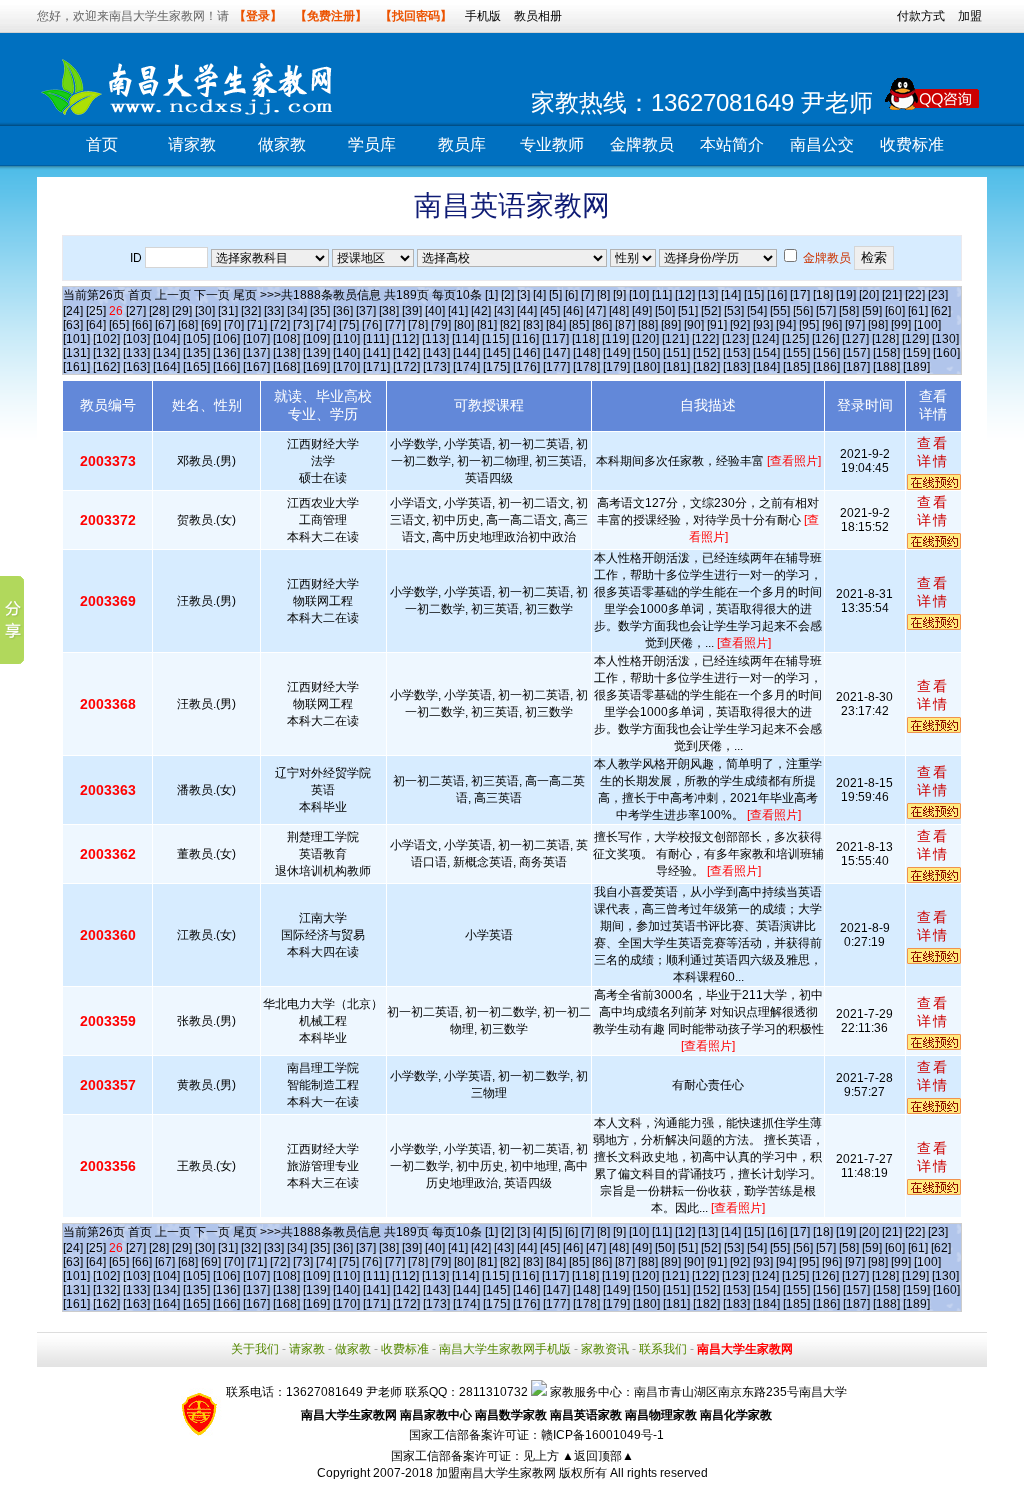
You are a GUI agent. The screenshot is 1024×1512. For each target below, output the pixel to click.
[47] (596, 311)
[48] (619, 311)
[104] (166, 339)
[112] (405, 339)
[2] (507, 295)
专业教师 (552, 144)
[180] (646, 367)
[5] (555, 295)
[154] (766, 353)
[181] (676, 367)
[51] (688, 311)
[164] (166, 367)
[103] (136, 339)
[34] (297, 311)
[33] (274, 311)
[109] (316, 339)
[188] (886, 367)
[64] (96, 325)
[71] (257, 325)
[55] (780, 311)
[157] (856, 353)
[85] (579, 325)
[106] (226, 339)
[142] (406, 353)
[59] (872, 311)
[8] (603, 295)
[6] (571, 295)
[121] (675, 339)
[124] (765, 339)
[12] (685, 295)
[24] (73, 311)
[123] (735, 339)
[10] (639, 295)
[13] (708, 295)
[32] (251, 311)
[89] (671, 325)
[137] (256, 353)
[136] (226, 353)
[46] (573, 311)
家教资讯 (605, 1349)
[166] (226, 367)
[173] (436, 367)
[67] (165, 325)
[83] (533, 325)
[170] (346, 367)
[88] (648, 325)
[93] (763, 325)
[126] (825, 339)
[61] (918, 311)
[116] (525, 339)
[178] (586, 367)
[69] (211, 325)
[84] (556, 325)
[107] (256, 339)
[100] (927, 325)
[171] (376, 367)
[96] (832, 325)
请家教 (192, 144)
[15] (754, 295)
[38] (389, 311)
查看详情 (933, 452)
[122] (705, 339)
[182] (706, 367)
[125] (795, 339)
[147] (556, 353)
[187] (856, 367)
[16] (777, 295)
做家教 (282, 144)
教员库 (462, 144)
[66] (142, 325)
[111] (376, 339)
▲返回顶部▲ (598, 1456)
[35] (320, 311)
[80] (464, 325)
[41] (458, 311)
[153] (736, 353)
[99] (901, 325)
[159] (916, 353)
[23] (938, 295)
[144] (466, 353)
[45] (550, 311)
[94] (786, 325)
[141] (376, 353)
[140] (346, 353)
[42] (481, 311)
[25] (96, 311)
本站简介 (732, 144)
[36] (343, 311)
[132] (106, 353)
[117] (555, 339)
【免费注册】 (331, 16)
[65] (119, 325)
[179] (616, 367)
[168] (286, 367)
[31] (228, 311)
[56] (803, 311)
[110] (346, 339)
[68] (188, 325)
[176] (526, 367)
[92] (740, 325)
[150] (646, 353)
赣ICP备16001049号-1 (602, 1435)
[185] (796, 367)
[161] (76, 367)
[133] (136, 353)
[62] (941, 311)
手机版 (483, 16)
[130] (945, 339)
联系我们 (663, 1349)
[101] (76, 339)
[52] (711, 311)
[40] (435, 311)
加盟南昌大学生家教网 (496, 1473)
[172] (406, 367)
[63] (73, 325)
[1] (491, 295)
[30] (205, 311)
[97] (855, 325)
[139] (316, 353)
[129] (915, 339)
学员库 (372, 144)
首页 (102, 144)
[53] (734, 311)
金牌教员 (642, 144)
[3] (523, 295)
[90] (694, 325)
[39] (412, 311)
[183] (736, 367)
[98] (878, 325)
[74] (326, 325)
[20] (869, 295)
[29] (182, 311)
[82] (510, 325)
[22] (915, 295)
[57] (826, 311)
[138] (286, 353)
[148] (586, 353)
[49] (642, 311)
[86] (602, 325)
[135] (196, 353)
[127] (855, 339)
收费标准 (912, 144)
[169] (316, 367)
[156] (826, 353)
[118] (585, 339)
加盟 (970, 16)
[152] (706, 353)
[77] (395, 325)
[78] (418, 325)
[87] (625, 325)
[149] (616, 353)
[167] (256, 367)
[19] (846, 295)
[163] (136, 367)
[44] (527, 311)
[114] (465, 339)
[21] (892, 295)
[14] (731, 295)
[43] (504, 311)
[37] (366, 311)
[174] (466, 367)
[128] (885, 339)
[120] (645, 339)
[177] (556, 367)
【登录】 (258, 16)
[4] (539, 295)
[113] (435, 339)
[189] (916, 367)
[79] (441, 325)
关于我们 (255, 1349)
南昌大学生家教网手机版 (505, 1349)
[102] (106, 339)
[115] (495, 339)
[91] (717, 325)
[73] (303, 325)
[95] (809, 325)
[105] (196, 339)
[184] (766, 367)
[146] (526, 353)
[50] (665, 311)
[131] (76, 353)
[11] (662, 295)
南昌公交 (822, 144)
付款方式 (921, 16)
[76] (372, 325)
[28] (159, 311)
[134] (166, 353)
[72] (280, 325)
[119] (615, 339)
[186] (826, 367)
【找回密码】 (416, 16)
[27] (136, 311)
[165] (196, 367)
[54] (757, 311)
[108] (286, 339)
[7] (587, 295)
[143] (436, 353)
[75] (349, 325)
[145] (496, 353)
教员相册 (538, 16)
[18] (823, 295)
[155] (796, 353)
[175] (496, 367)
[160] (946, 353)
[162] (106, 367)
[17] (800, 295)
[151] (676, 353)
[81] (487, 325)
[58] (849, 311)
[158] (886, 353)
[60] (895, 311)
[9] (619, 295)
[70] (234, 325)
